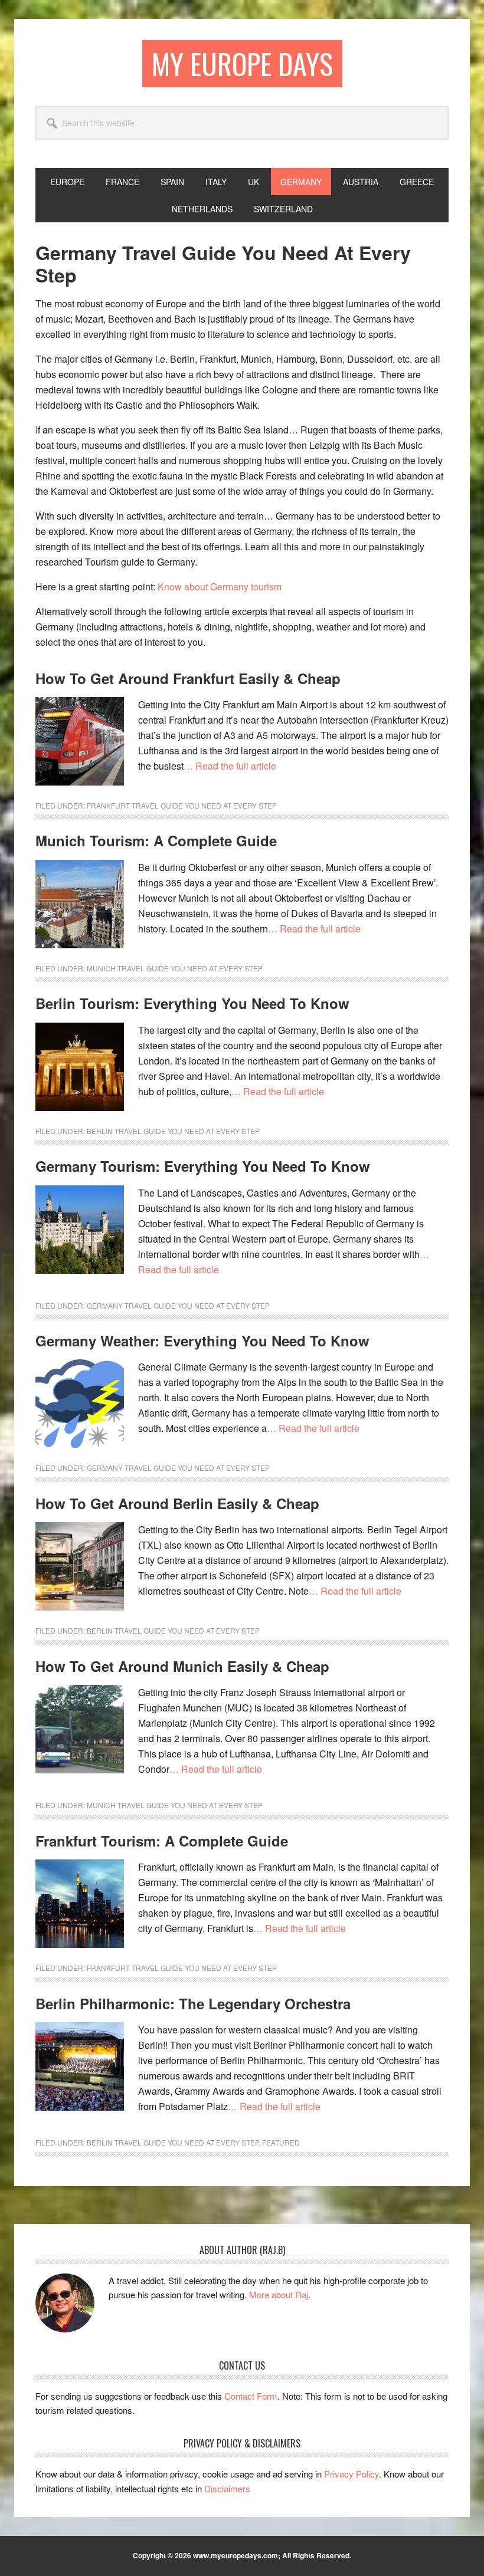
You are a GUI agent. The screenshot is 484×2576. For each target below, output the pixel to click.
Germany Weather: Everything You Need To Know (202, 1340)
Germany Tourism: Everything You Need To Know (203, 1166)
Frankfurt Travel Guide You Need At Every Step (182, 805)
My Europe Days (242, 63)
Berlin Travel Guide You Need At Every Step (173, 1131)
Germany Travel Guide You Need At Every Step (178, 1305)
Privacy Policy (351, 2474)
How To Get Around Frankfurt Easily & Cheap (188, 678)
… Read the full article (230, 766)
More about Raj (279, 2294)
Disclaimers (227, 2488)
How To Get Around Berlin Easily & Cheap (177, 1503)
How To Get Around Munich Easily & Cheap (182, 1666)
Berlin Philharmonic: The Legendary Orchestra (193, 2003)
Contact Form (251, 2396)
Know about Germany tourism (220, 586)
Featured (281, 2142)
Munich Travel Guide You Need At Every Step (175, 968)
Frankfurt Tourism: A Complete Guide (162, 1841)
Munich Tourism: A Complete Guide (156, 840)
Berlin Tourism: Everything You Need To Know (192, 1003)
